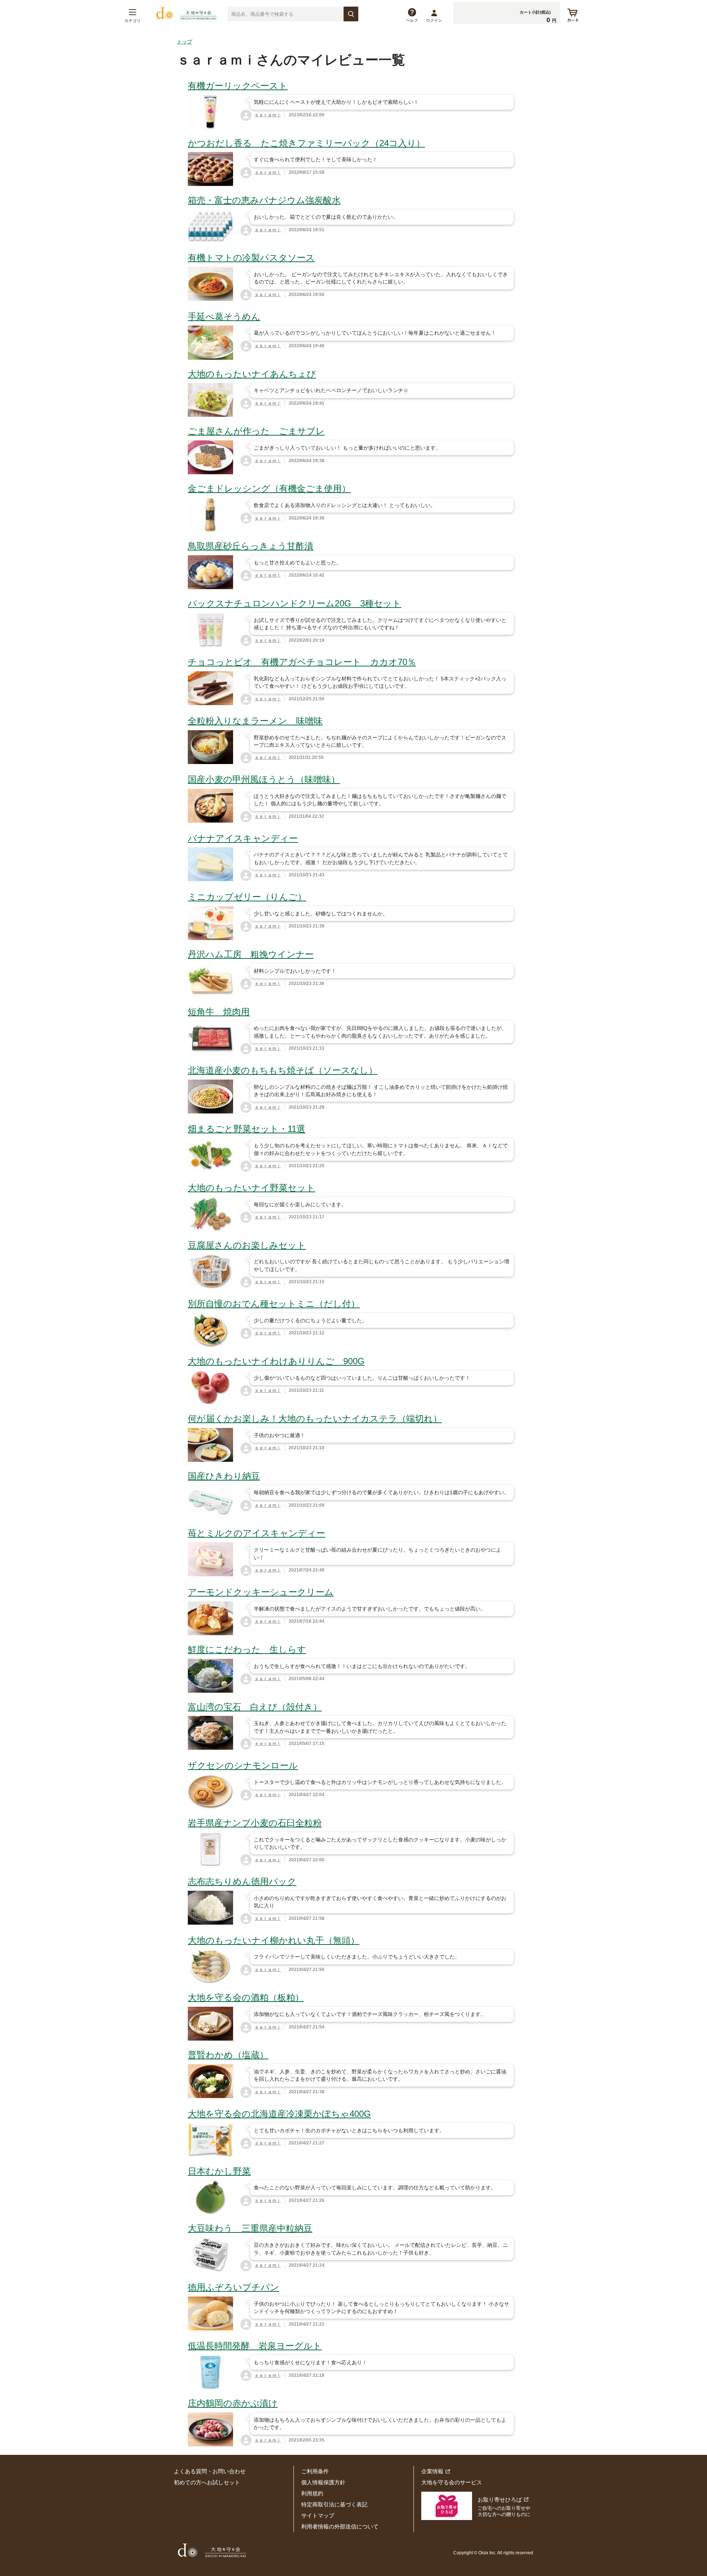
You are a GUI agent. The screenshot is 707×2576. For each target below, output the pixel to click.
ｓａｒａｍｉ (268, 115)
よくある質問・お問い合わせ (210, 2471)
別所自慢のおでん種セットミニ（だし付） (274, 1304)
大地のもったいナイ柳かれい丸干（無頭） (274, 1940)
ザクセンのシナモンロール (243, 1765)
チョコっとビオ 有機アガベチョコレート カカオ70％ (302, 662)
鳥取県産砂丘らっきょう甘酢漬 (251, 546)
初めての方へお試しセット (207, 2482)
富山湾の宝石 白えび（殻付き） (255, 1707)
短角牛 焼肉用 (219, 1012)
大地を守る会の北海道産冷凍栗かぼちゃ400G (279, 2114)
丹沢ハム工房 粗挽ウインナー (251, 954)
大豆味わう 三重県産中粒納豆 (250, 2228)
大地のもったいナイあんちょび (252, 374)
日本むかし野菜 (219, 2171)
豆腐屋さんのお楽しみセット (247, 1245)
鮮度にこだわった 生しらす (247, 1649)
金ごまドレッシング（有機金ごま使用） (269, 488)
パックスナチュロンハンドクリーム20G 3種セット (295, 603)
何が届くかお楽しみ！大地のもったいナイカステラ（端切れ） (315, 1419)
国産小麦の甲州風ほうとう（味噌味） (264, 779)
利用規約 (312, 2493)
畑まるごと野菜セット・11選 (247, 1129)
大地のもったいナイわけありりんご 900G (276, 1361)
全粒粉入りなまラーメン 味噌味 (255, 721)
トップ (184, 42)
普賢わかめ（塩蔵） (228, 2055)
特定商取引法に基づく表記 (334, 2504)
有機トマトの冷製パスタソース (251, 258)
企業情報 (432, 2471)
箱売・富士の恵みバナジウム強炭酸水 (264, 200)
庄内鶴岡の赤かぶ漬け (233, 2403)
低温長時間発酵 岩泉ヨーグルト (255, 2346)
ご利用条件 (315, 2471)
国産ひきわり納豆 (224, 1476)
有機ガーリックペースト (238, 86)
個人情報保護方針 (323, 2482)
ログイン (434, 20)
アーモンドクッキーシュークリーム (261, 1592)
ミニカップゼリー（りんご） (247, 897)
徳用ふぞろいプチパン (233, 2287)
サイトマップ (318, 2515)
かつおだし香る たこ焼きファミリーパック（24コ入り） (306, 143)
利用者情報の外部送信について (340, 2526)
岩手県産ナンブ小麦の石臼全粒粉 (255, 1823)
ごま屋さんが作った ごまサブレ (256, 431)
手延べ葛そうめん (224, 316)
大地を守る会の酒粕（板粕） (246, 1997)
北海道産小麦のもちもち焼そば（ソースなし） (283, 1070)
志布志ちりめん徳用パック (242, 1881)
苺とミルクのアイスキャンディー (256, 1533)
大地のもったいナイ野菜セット (252, 1188)
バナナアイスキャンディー (243, 838)
